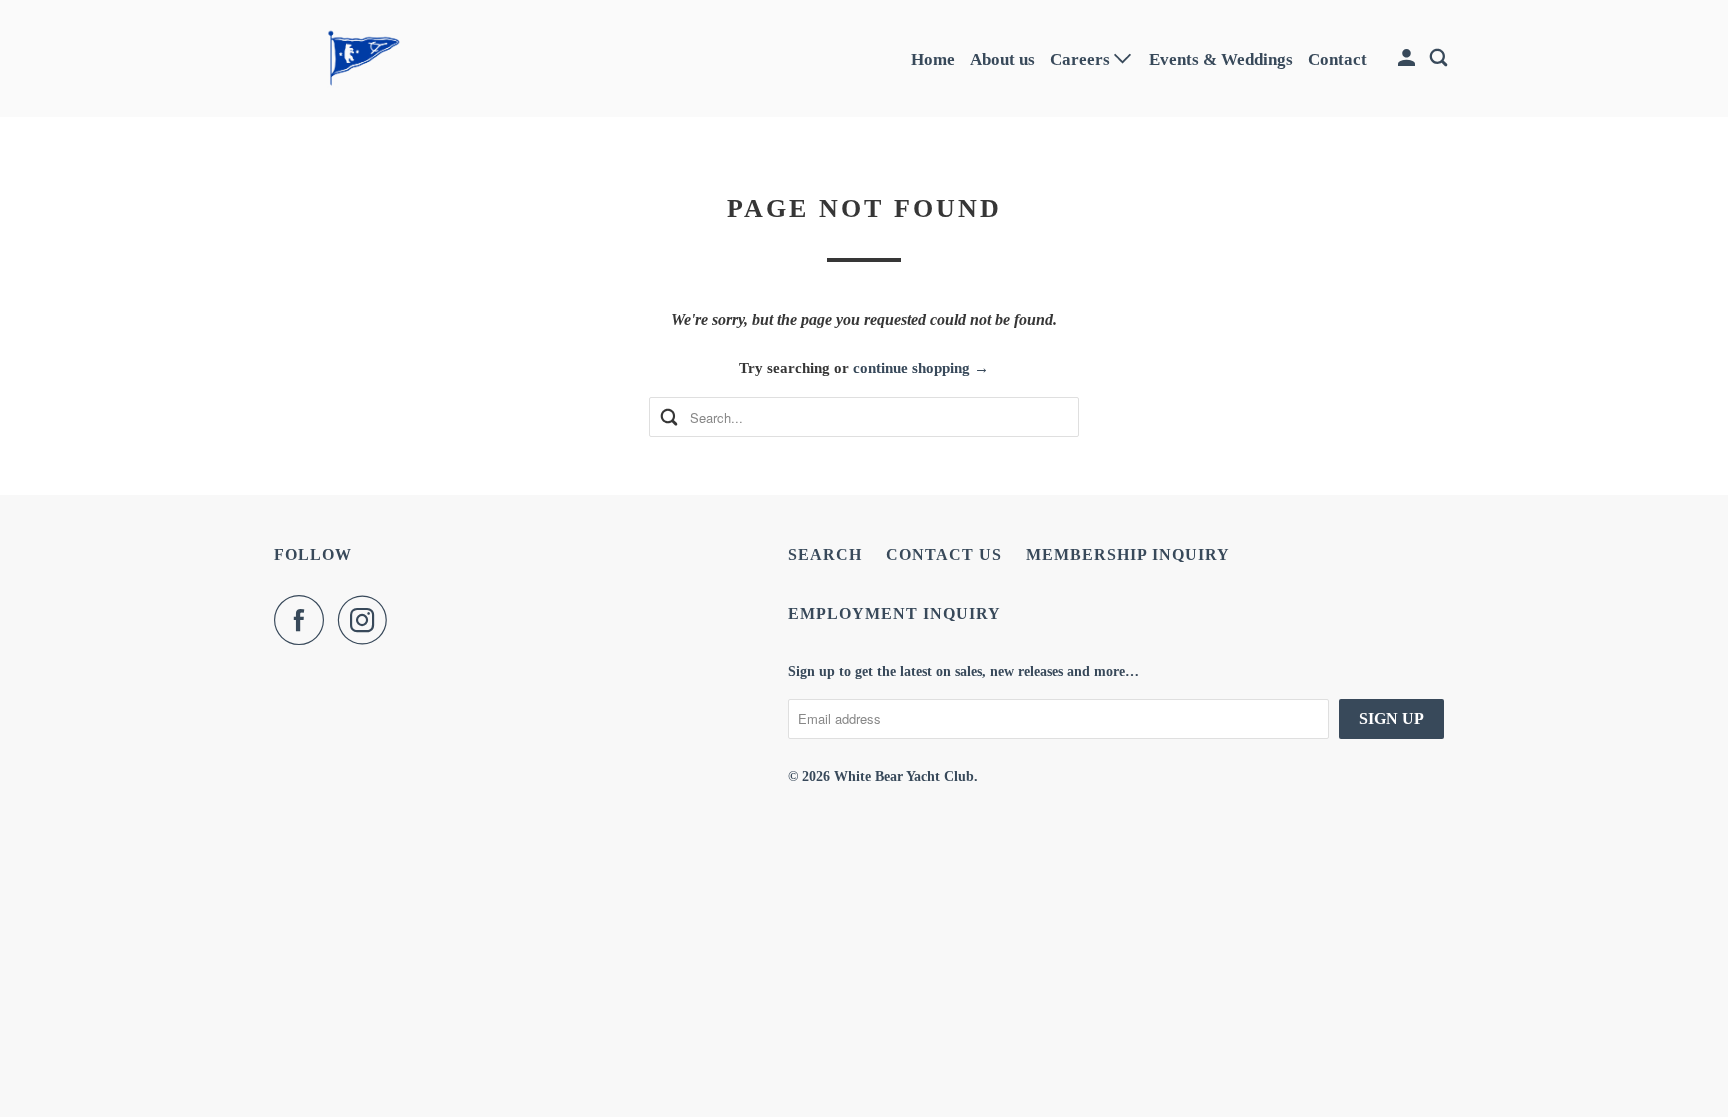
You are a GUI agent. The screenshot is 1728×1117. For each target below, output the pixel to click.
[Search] (1440, 58)
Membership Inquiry (1128, 554)
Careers (1082, 59)
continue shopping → (921, 368)
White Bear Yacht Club (904, 776)
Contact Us (944, 554)
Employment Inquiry (894, 613)
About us (1002, 59)
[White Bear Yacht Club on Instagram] (368, 620)
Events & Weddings (1221, 59)
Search (825, 554)
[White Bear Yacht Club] (364, 58)
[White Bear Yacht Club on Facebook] (304, 620)
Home (933, 59)
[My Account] (1408, 58)
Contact (1337, 59)
